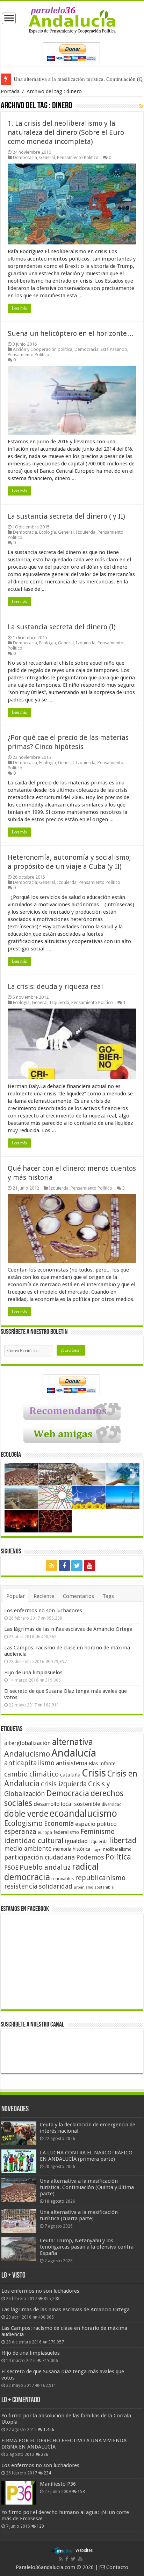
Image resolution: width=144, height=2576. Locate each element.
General (47, 157)
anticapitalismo (29, 1763)
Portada (10, 91)
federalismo (66, 1832)
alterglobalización (27, 1743)
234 (47, 2473)
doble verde (26, 1814)
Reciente (44, 1596)
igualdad (76, 1841)
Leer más (19, 308)
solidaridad (56, 1886)
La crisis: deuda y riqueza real (55, 986)
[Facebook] (64, 1566)
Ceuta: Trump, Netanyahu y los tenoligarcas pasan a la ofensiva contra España (87, 2247)
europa (45, 1833)
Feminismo (98, 1832)
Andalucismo (27, 1754)
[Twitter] (77, 1566)
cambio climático (31, 1774)
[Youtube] (89, 1566)
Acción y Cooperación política (43, 349)
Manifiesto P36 (58, 2484)
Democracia (25, 157)
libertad (123, 1840)
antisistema (72, 1763)
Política (118, 1857)
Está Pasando (114, 349)
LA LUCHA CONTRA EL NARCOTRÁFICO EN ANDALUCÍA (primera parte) (86, 2156)
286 (45, 2454)
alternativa (73, 1742)
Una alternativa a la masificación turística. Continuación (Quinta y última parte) (87, 2187)
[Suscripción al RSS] (141, 106)
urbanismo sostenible (94, 1887)
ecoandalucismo (83, 1813)
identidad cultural (34, 1841)
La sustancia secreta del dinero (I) (62, 627)
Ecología (48, 532)
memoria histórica (72, 1849)
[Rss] (52, 1566)
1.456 (49, 2430)
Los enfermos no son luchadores (43, 1611)
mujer (97, 1850)
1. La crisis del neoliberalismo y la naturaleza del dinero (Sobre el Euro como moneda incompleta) (66, 132)
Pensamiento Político (78, 157)
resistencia (21, 1886)
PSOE (11, 1868)
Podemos (90, 1857)
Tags (108, 1596)
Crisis (94, 1773)
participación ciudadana (39, 1857)
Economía (59, 1824)
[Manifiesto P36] (19, 2493)
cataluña (70, 1775)
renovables (63, 1879)
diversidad (112, 1805)
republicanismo (100, 1878)
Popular (16, 1596)
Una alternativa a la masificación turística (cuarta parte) (74, 79)
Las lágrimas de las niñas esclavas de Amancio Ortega (68, 1629)
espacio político (96, 1824)
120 (40, 2526)
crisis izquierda (64, 1784)
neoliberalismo (117, 1849)
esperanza (20, 1832)
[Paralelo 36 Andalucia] (72, 20)
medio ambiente (28, 1848)
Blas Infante (102, 1764)
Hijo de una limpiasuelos (33, 1673)
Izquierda (86, 532)
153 (81, 2492)
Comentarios (78, 1596)
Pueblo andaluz (45, 1867)
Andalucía (74, 1753)
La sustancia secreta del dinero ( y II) (66, 516)
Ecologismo (23, 1823)
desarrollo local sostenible (67, 1804)
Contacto (117, 2567)
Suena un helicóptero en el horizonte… (71, 333)
